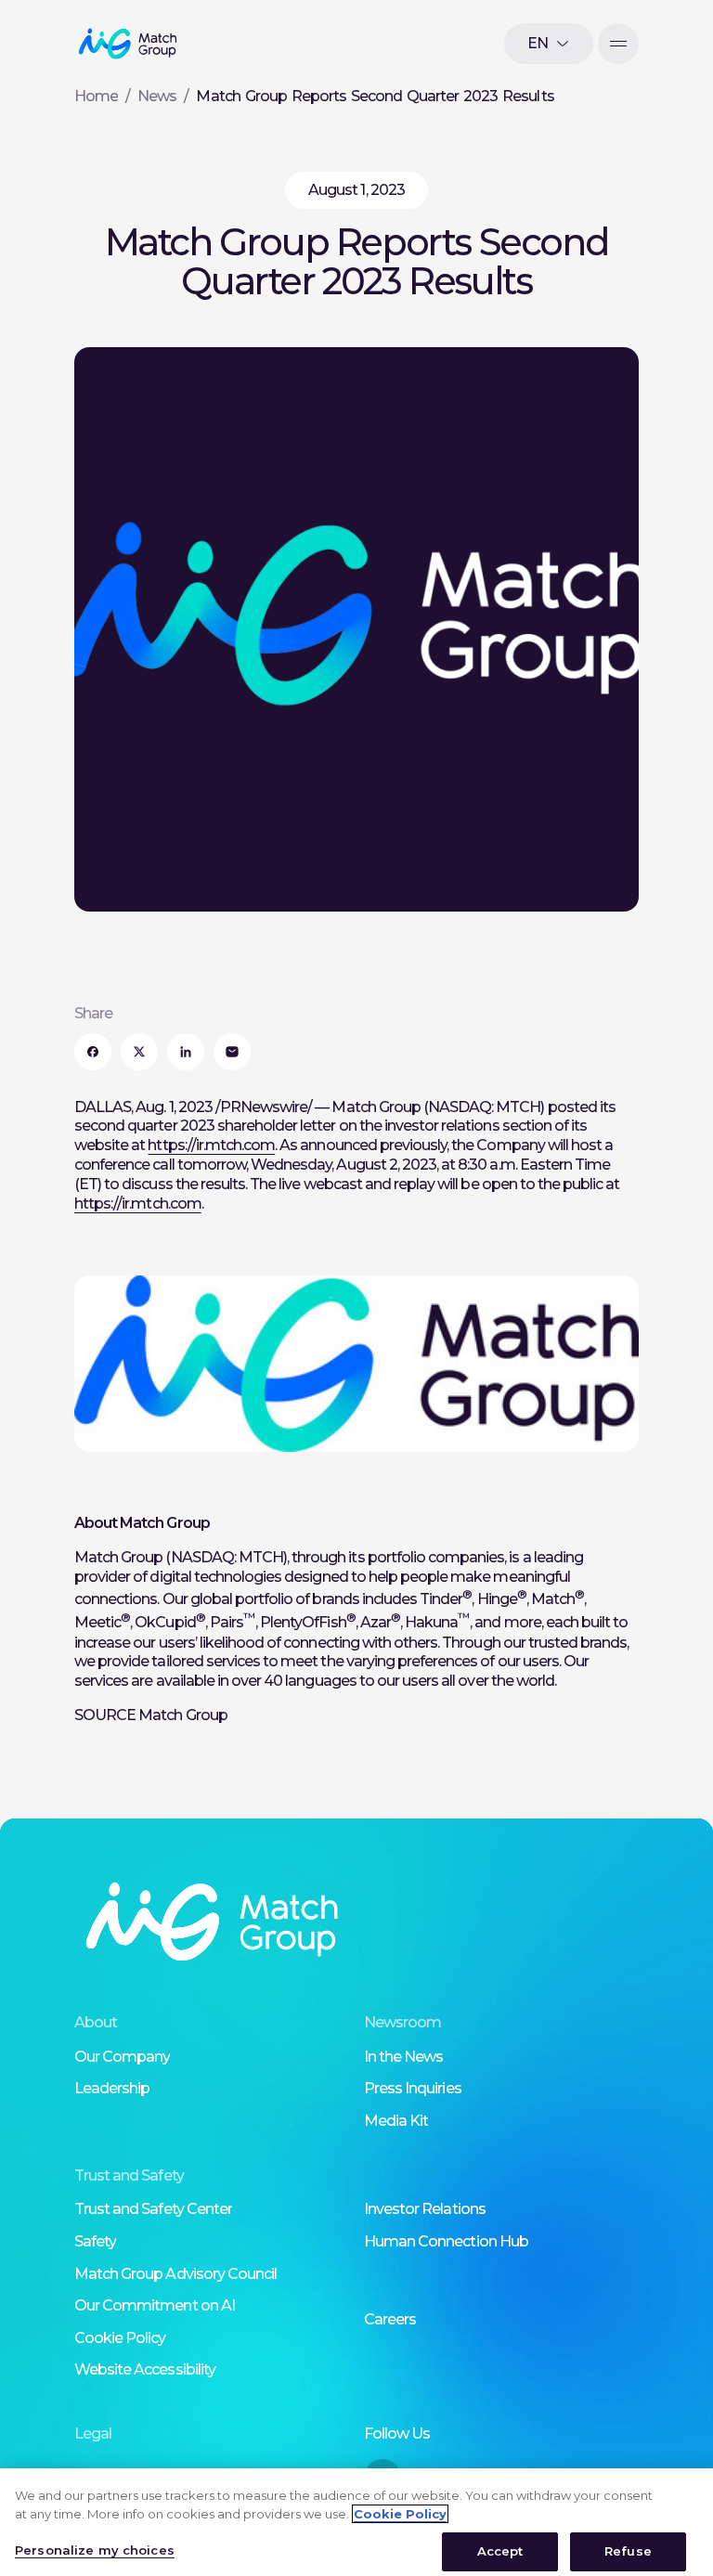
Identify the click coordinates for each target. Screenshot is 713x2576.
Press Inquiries (413, 2088)
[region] (356, 2522)
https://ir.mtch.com (211, 1145)
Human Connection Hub (446, 2241)
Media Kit (396, 2121)
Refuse (628, 2551)
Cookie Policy (120, 2338)
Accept (500, 2551)
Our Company (122, 2057)
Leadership (112, 2088)
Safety (95, 2241)
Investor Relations (425, 2209)
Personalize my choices (95, 2550)
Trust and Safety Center (153, 2209)
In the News (403, 2057)
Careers (390, 2319)
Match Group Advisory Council (175, 2274)
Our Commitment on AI (155, 2305)
